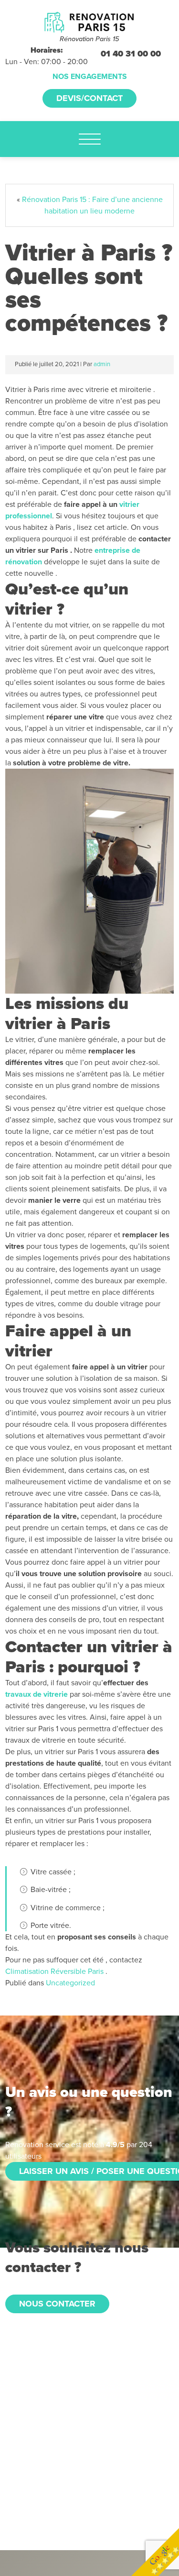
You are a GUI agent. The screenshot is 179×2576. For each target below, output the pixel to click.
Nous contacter (57, 2304)
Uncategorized (70, 1983)
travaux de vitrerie (37, 1694)
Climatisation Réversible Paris (54, 1971)
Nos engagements (90, 77)
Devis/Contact (89, 98)
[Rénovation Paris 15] (89, 22)
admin (102, 364)
